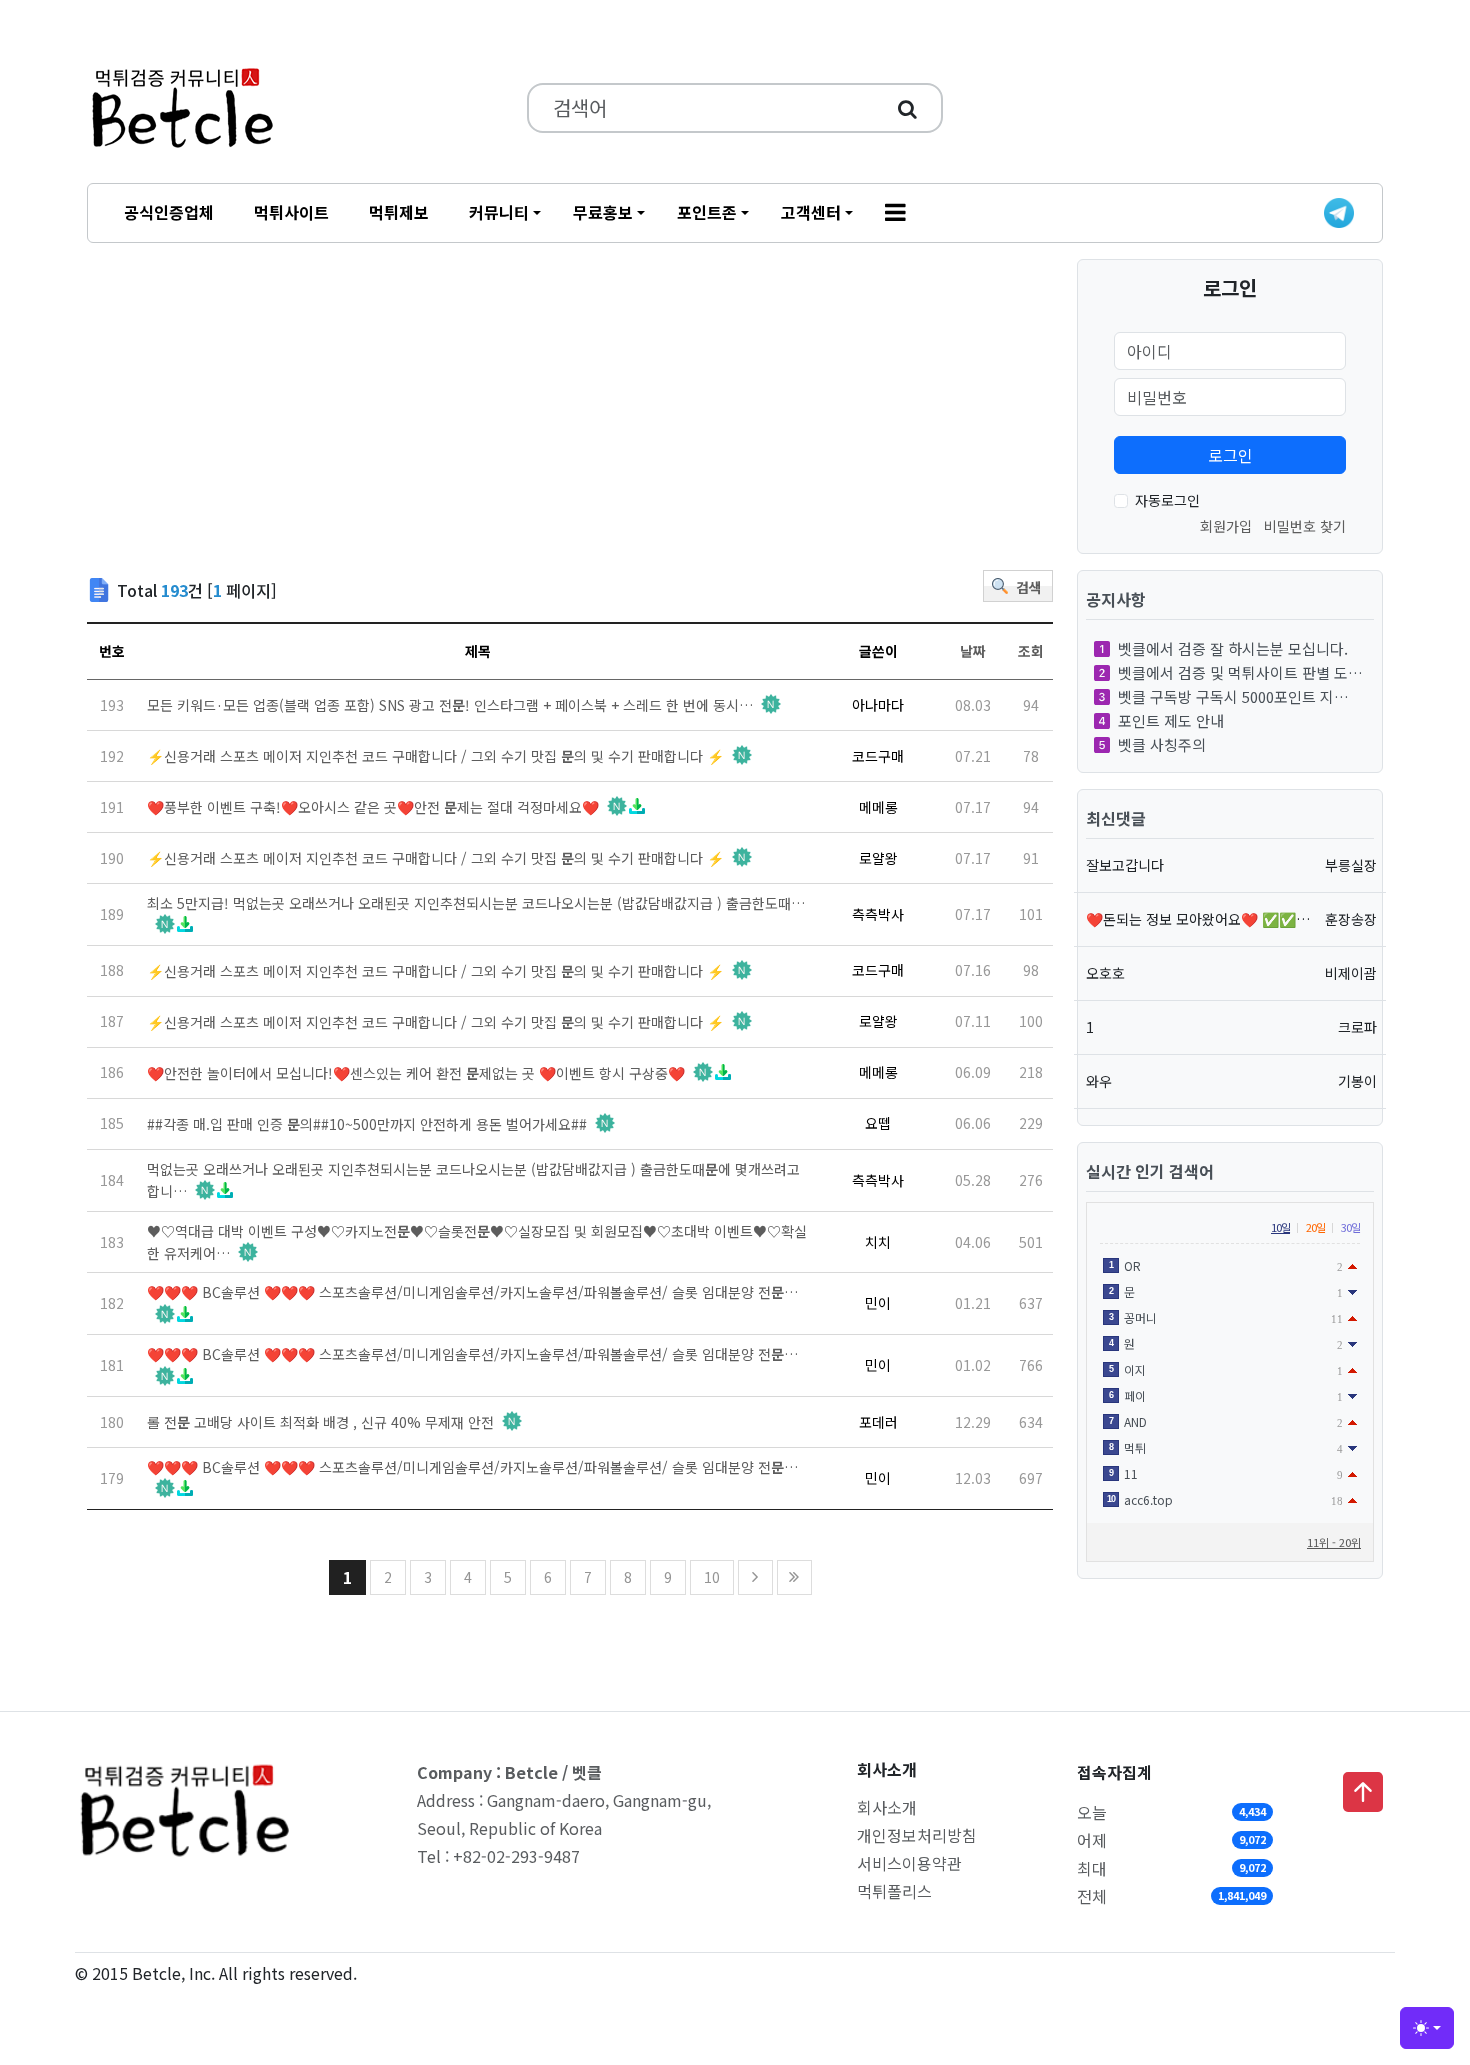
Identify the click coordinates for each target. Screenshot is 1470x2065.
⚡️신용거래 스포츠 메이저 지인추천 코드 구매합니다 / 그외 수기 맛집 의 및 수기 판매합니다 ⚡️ (435, 756)
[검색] (907, 108)
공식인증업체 (169, 212)
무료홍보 (603, 212)
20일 (1315, 1227)
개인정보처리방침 (917, 1835)
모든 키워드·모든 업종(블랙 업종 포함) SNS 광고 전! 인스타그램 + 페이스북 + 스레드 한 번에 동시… (450, 705)
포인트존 (707, 212)
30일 (1350, 1227)
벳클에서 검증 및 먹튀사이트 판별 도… (1240, 672)
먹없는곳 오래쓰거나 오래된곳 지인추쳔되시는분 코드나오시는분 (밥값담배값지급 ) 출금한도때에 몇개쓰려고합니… (473, 1180)
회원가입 (1226, 526)
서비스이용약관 (909, 1863)
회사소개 (887, 1807)
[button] (895, 213)
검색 (1029, 587)
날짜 (973, 651)
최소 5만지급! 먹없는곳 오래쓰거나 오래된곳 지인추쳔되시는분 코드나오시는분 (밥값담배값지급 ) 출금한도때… (476, 914)
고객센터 (811, 212)
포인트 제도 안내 (1171, 720)
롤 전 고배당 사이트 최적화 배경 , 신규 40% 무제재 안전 (320, 1422)
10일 (1280, 1227)
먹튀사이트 (291, 212)
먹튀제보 (399, 212)
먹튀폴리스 (894, 1891)
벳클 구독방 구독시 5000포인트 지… (1233, 696)
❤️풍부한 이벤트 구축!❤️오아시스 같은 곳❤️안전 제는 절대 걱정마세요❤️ (373, 807)
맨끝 (794, 1577)
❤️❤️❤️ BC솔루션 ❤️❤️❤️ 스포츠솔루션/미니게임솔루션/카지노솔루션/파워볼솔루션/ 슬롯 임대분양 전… (472, 1303)
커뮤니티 (499, 212)
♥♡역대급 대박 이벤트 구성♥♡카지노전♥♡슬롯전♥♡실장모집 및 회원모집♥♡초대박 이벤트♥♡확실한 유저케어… (477, 1242)
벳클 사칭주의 (1162, 744)
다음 (755, 1577)
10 (712, 1577)
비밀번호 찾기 (1305, 526)
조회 (1031, 651)
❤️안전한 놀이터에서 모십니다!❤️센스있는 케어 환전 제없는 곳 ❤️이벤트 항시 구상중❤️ (416, 1073)
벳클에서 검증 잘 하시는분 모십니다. (1233, 648)
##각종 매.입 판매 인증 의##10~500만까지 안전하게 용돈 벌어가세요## (367, 1124)
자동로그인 (1167, 500)
